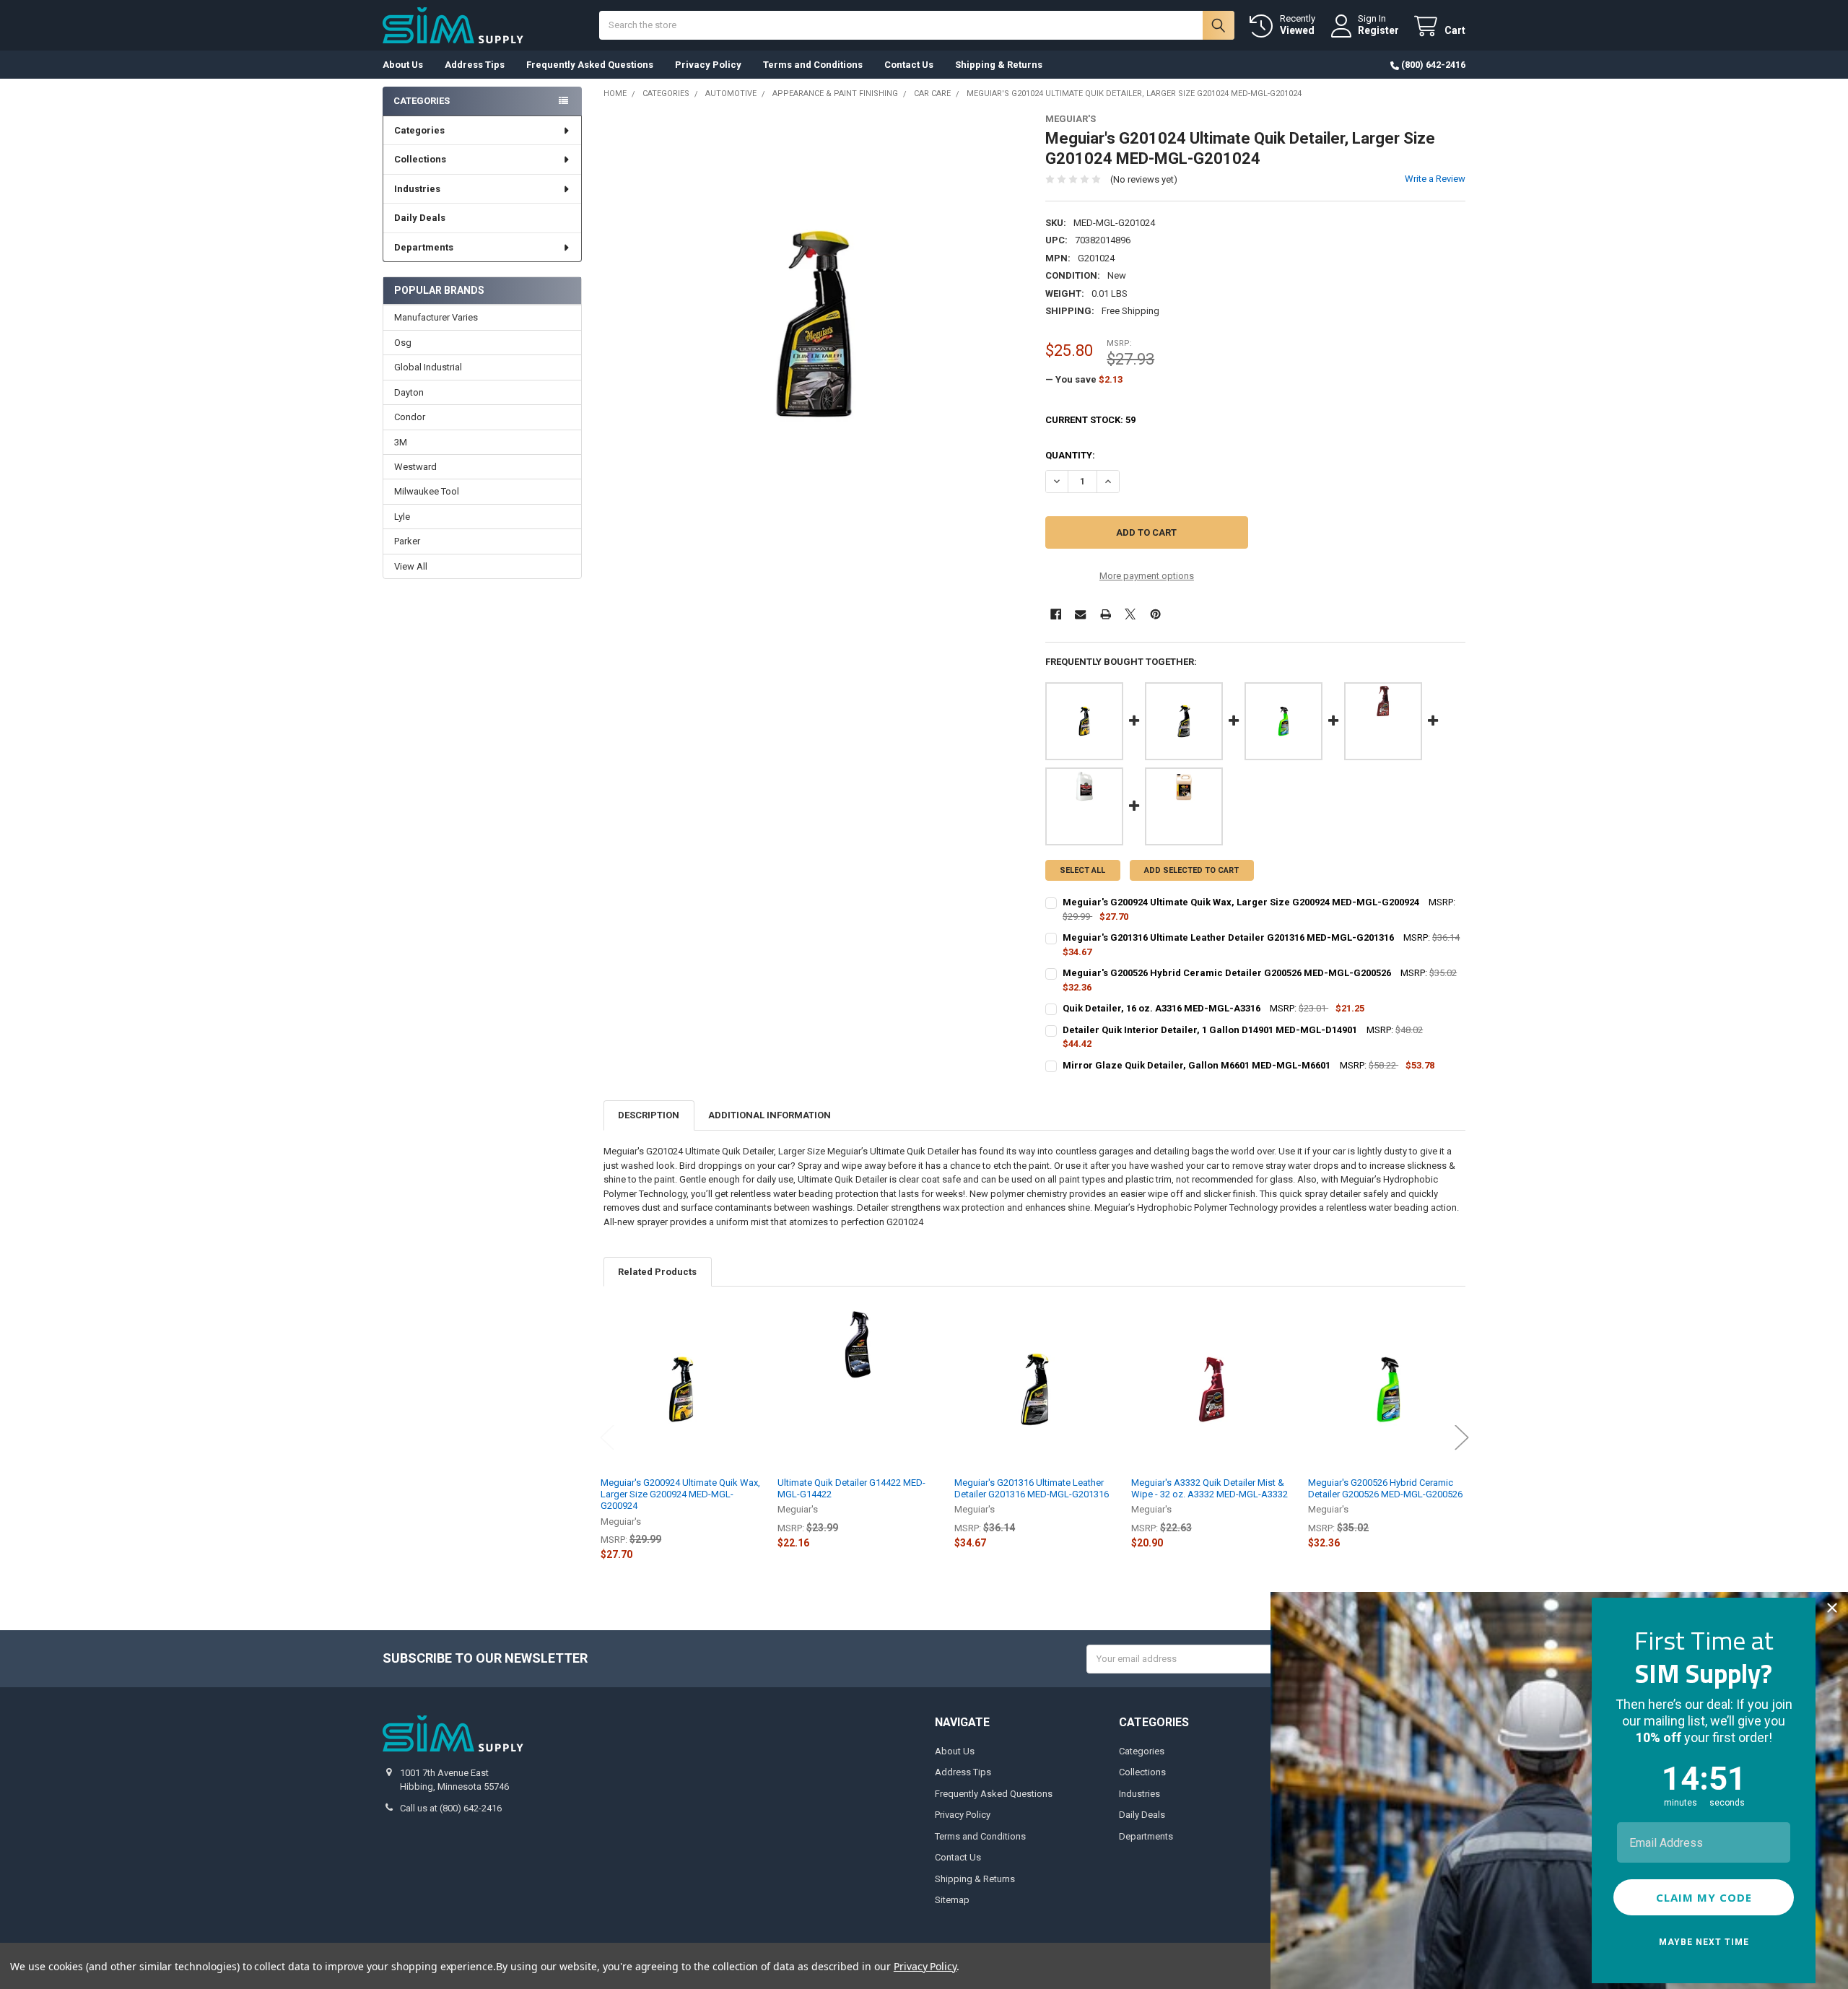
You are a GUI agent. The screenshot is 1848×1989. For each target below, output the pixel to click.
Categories (419, 130)
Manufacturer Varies (436, 317)
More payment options (1147, 576)
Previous (607, 1438)
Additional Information (770, 1115)
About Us (403, 65)
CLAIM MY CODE (1704, 1897)
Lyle (402, 517)
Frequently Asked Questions (590, 65)
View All (411, 566)
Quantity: (1070, 455)
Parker (407, 541)
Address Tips (475, 65)
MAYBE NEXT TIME (1704, 1942)
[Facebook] (1056, 614)
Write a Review (1435, 179)
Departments (424, 247)
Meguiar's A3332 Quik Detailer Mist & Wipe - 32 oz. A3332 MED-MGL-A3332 (1210, 1488)
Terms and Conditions (813, 65)
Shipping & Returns (999, 65)
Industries (417, 189)
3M (401, 442)
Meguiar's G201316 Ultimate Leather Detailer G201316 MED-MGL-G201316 (1032, 1488)
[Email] (1080, 614)
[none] (814, 324)
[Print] (1106, 614)
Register (1378, 30)
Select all (1082, 870)
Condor (410, 417)
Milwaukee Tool (427, 491)
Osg (403, 343)
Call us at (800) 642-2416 (451, 1808)
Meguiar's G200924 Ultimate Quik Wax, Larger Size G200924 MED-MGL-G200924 (680, 1494)
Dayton (409, 392)
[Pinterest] (1155, 614)
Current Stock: (1090, 420)
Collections (420, 159)
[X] (1130, 614)
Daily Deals (420, 218)
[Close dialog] (1832, 1608)
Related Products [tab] (657, 1272)
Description (649, 1115)
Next (1462, 1438)
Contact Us (909, 65)
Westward (415, 467)
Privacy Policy (708, 65)
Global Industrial (428, 367)
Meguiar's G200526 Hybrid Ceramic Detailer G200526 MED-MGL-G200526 (1385, 1488)
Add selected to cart (1191, 870)
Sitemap (952, 1900)
